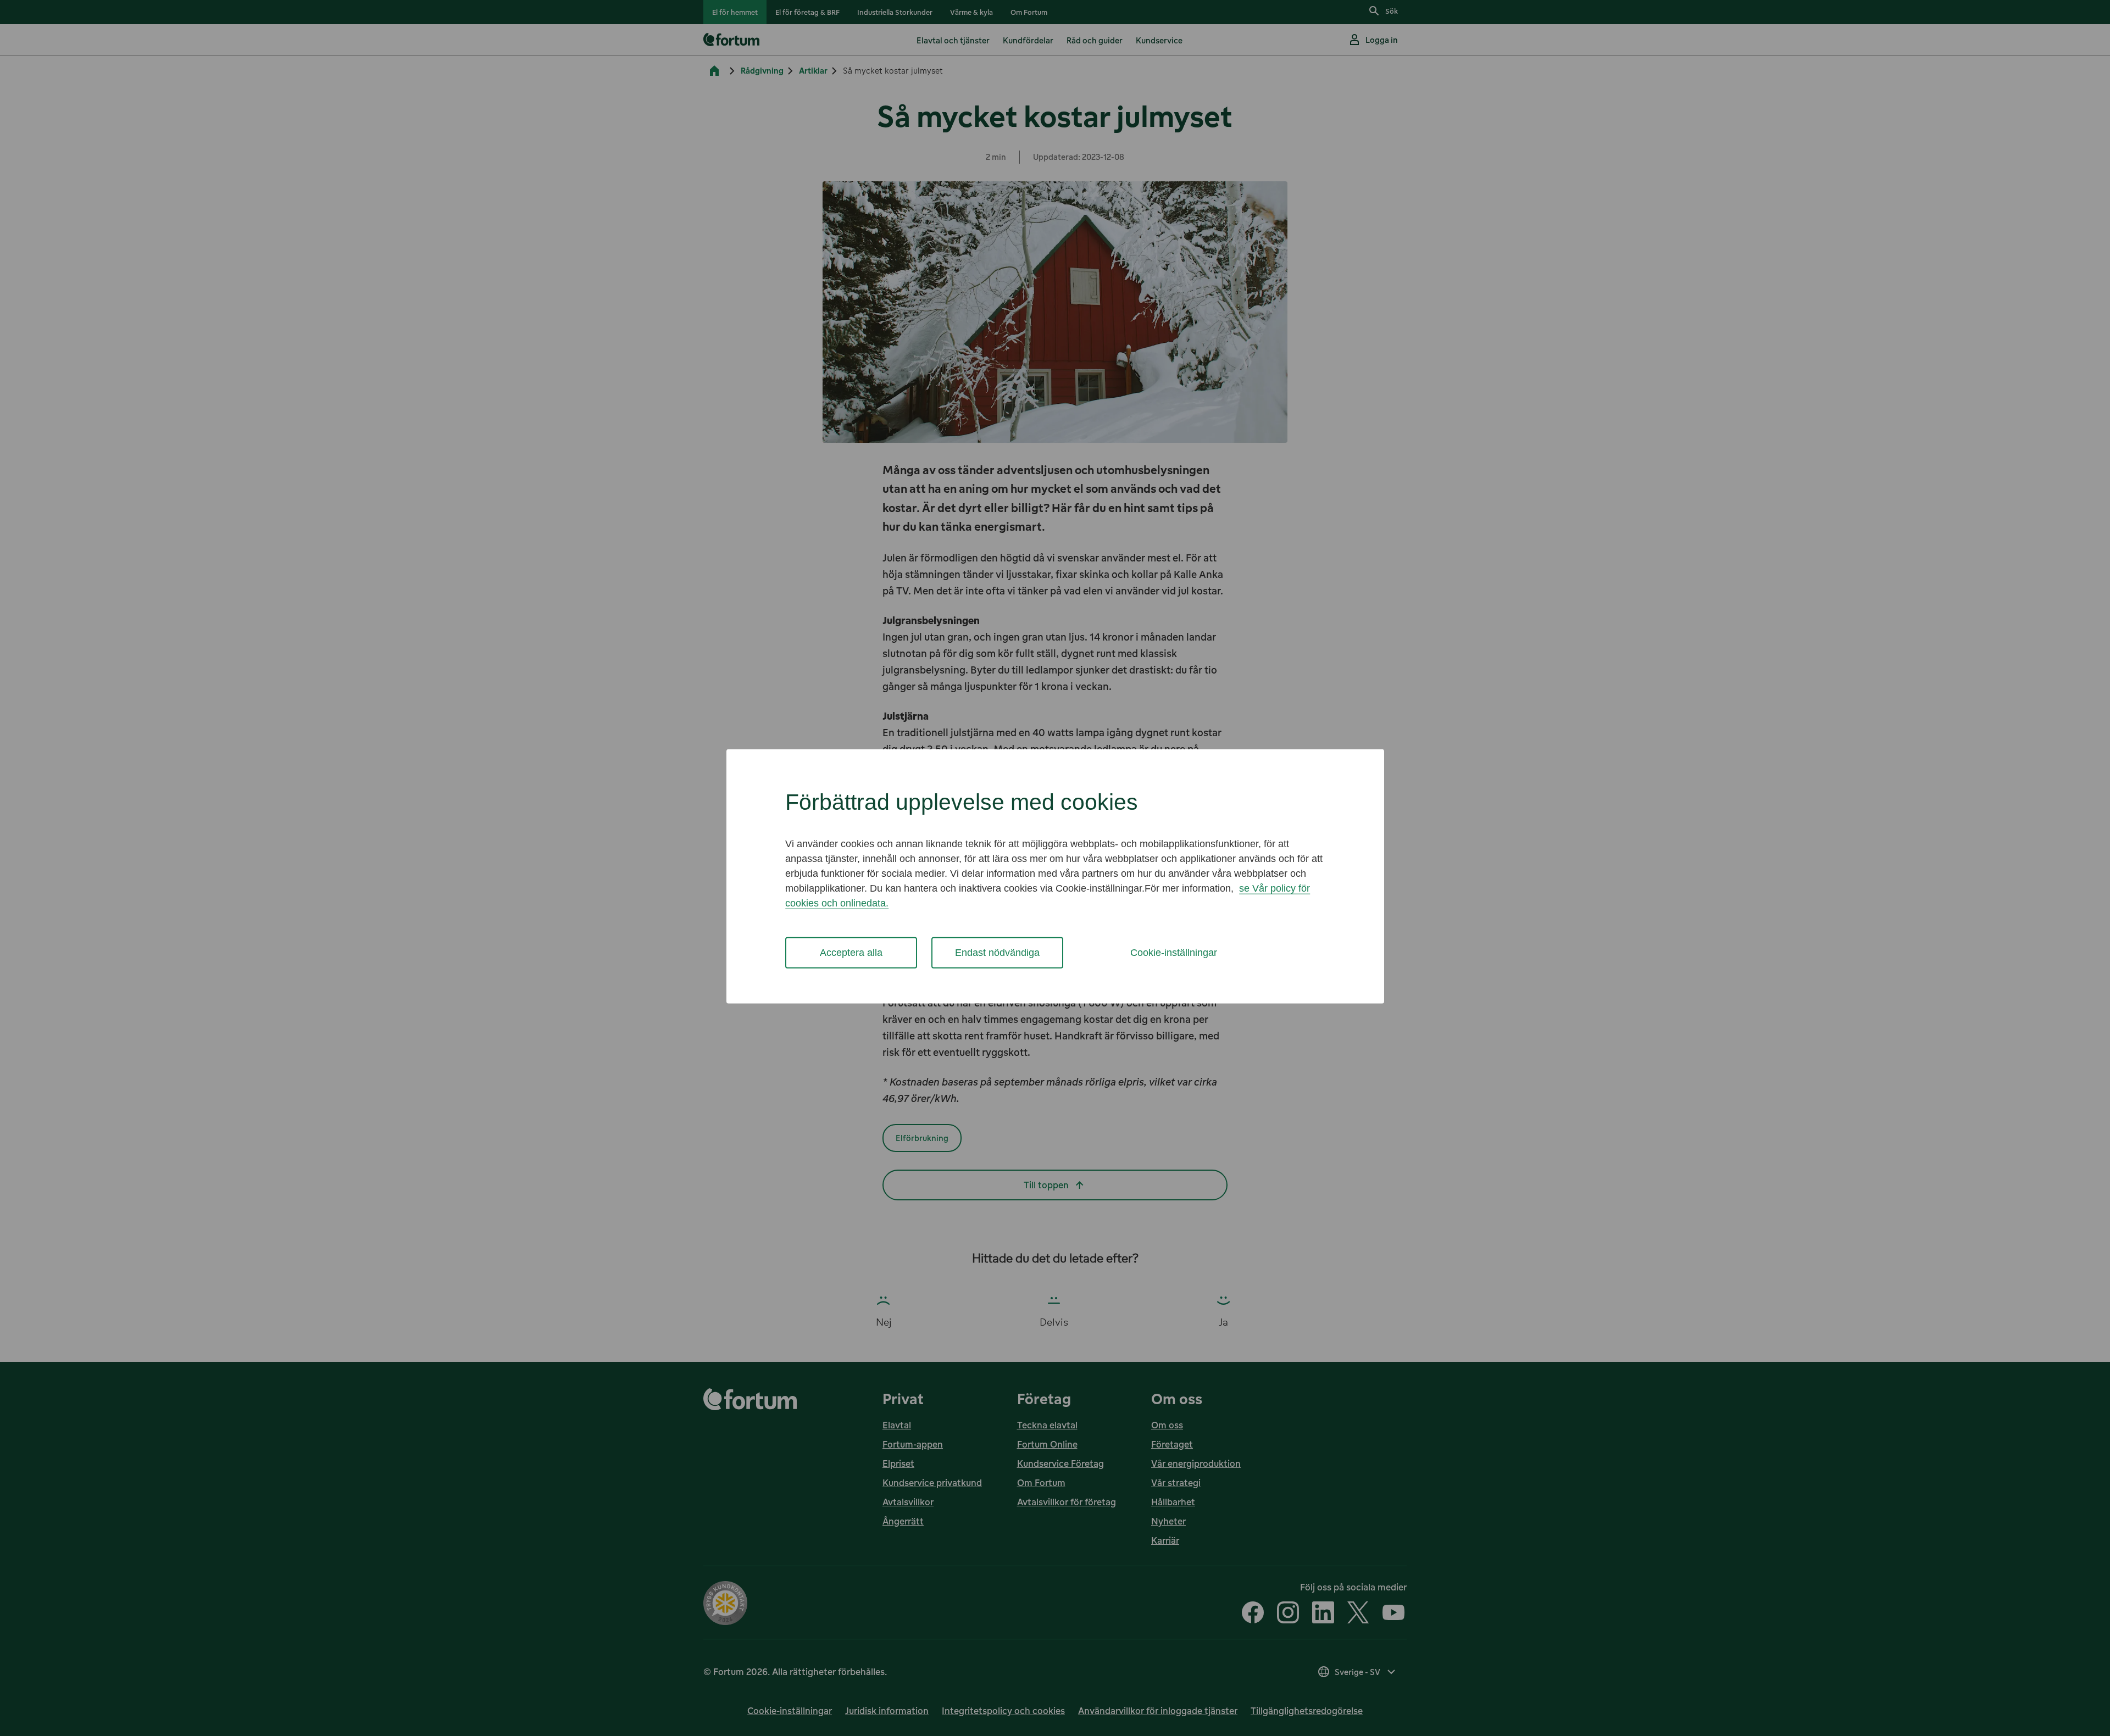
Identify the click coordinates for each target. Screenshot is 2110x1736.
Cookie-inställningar (1174, 953)
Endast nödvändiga (997, 953)
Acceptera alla (851, 953)
